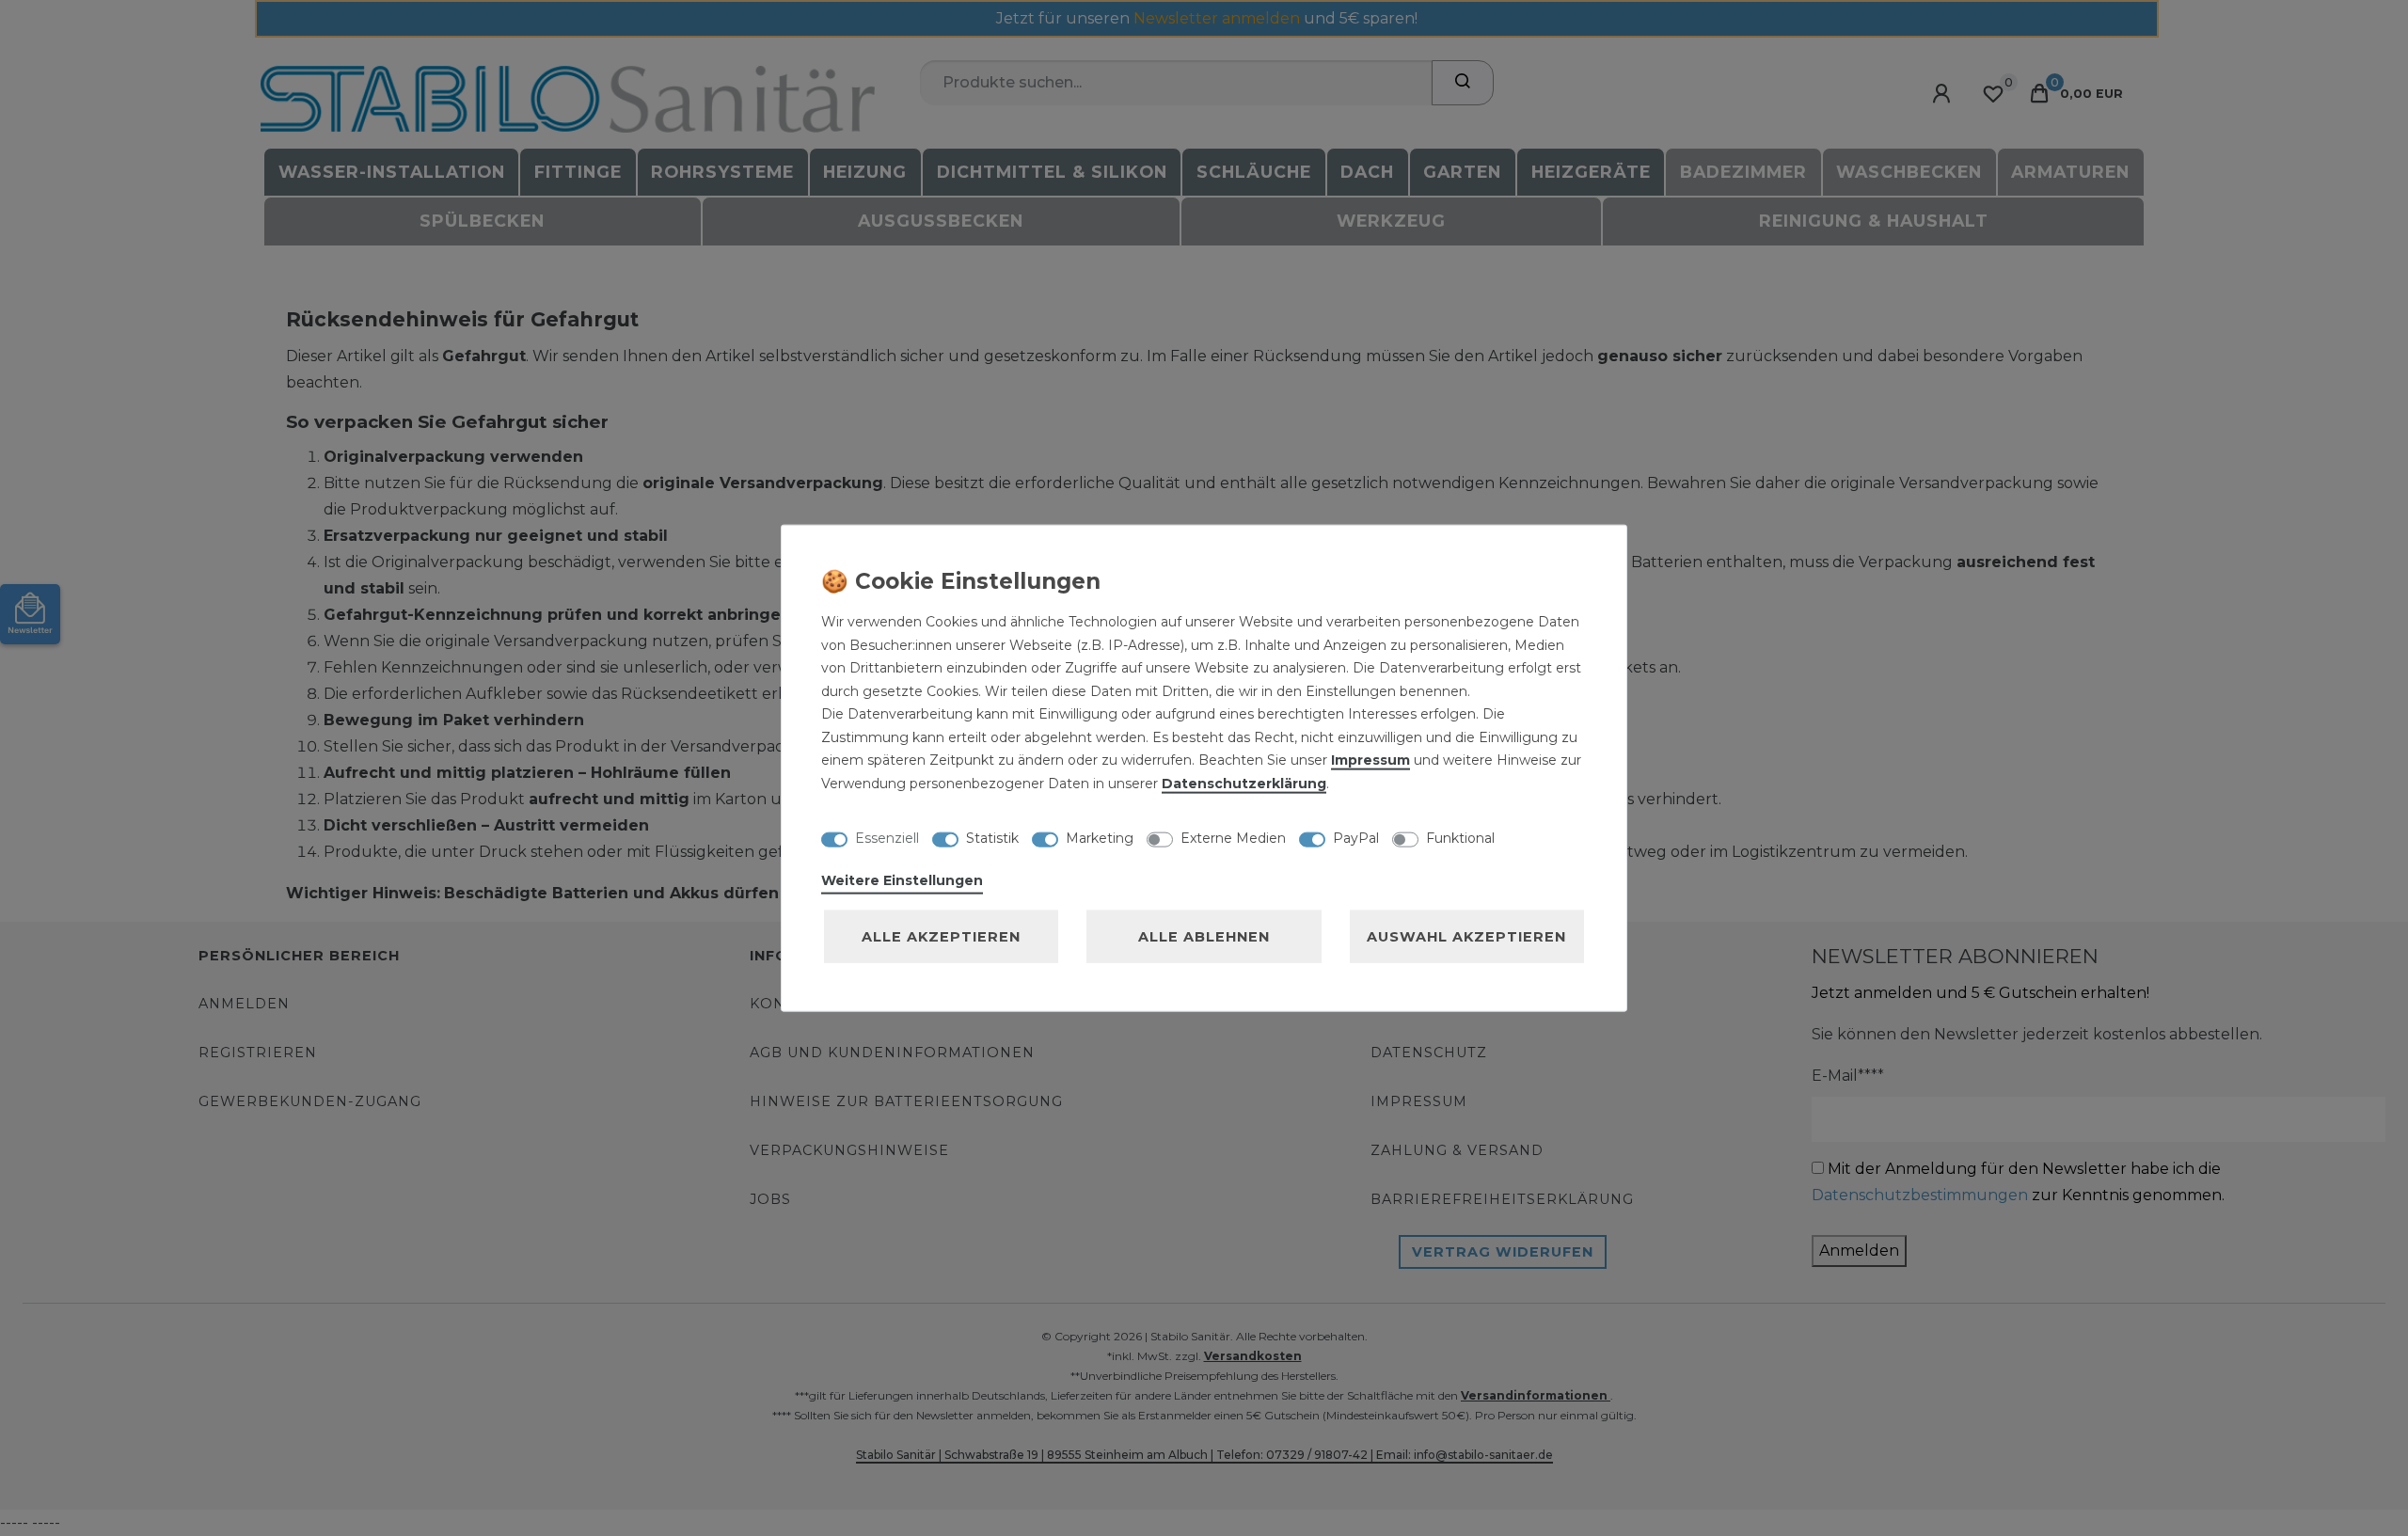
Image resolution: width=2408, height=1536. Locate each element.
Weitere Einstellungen (902, 880)
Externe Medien (1233, 837)
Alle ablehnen (1204, 937)
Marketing (1100, 837)
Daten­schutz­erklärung (1244, 783)
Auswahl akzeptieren (1466, 937)
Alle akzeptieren (941, 937)
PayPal (1356, 837)
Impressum (1370, 760)
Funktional (1460, 837)
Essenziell (887, 837)
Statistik (992, 837)
